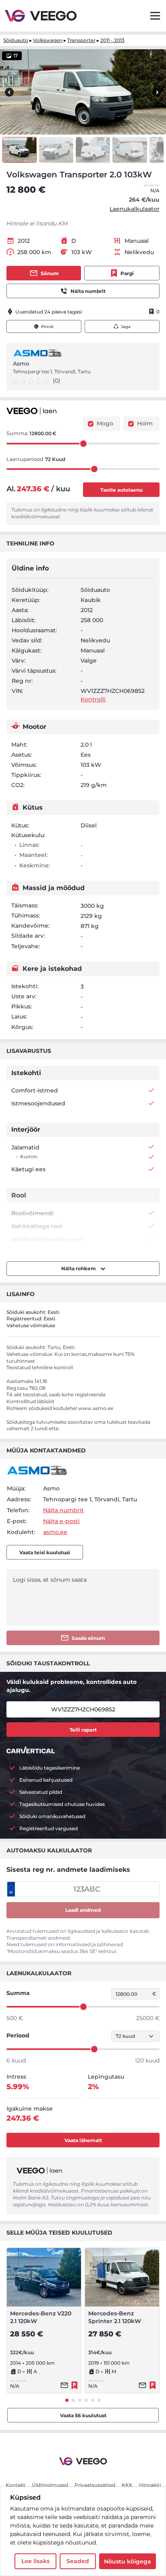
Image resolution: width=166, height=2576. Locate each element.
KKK (127, 2485)
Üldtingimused (50, 2485)
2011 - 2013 (112, 40)
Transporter (81, 40)
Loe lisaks (35, 2561)
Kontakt (16, 2485)
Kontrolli (93, 699)
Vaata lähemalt (83, 2140)
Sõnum (50, 273)
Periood (18, 2035)
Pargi (127, 273)
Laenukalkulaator (135, 209)
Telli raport (83, 1730)
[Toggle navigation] (155, 16)
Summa (18, 1993)
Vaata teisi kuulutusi (45, 1552)
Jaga (126, 327)
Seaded (78, 2561)
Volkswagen (48, 40)
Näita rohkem (79, 1268)
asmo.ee (55, 1532)
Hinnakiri (150, 2485)
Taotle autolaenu (121, 490)
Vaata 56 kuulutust (83, 2415)
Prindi (47, 327)
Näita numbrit (88, 291)
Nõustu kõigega (128, 2561)
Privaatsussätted (95, 2485)
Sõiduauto (16, 40)
